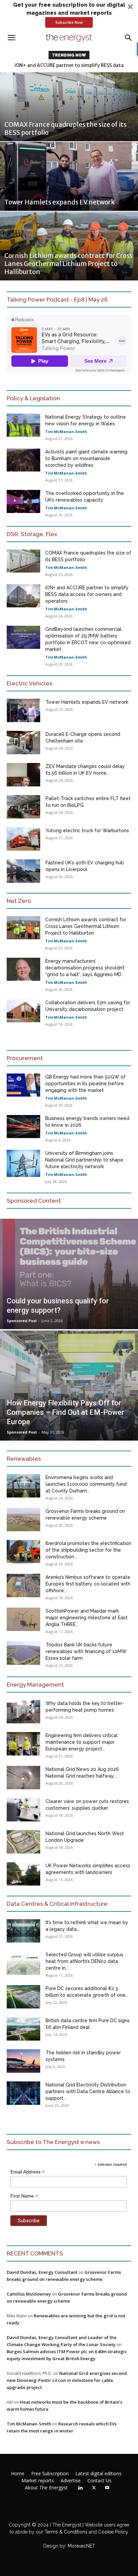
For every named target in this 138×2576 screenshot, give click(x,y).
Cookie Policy (113, 2532)
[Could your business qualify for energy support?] (69, 1274)
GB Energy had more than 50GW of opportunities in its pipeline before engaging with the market (85, 1084)
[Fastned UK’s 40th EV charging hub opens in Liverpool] (23, 871)
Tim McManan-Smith (66, 432)
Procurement (25, 1058)
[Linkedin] (80, 2488)
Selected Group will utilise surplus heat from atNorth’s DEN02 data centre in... (84, 1961)
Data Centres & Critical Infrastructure (57, 1904)
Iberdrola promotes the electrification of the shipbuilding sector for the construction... (88, 1550)
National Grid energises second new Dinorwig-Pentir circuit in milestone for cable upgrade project (67, 2380)
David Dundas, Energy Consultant (42, 2272)
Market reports (38, 2481)
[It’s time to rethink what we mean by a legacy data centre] (23, 1931)
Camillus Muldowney (29, 2294)
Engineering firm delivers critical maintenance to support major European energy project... (82, 1742)
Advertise (71, 2481)
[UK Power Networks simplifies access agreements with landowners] (23, 1874)
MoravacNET (81, 2546)
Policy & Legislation (33, 398)
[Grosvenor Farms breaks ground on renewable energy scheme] (23, 1520)
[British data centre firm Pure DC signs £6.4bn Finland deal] (23, 2029)
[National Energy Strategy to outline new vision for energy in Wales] (23, 425)
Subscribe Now (69, 22)
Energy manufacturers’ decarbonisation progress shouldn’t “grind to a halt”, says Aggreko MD (85, 968)
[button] (69, 14)
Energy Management (35, 1685)
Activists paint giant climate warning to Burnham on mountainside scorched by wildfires (86, 458)
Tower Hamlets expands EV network (87, 702)
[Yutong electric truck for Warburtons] (23, 839)
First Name (24, 2196)
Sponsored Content (34, 1201)
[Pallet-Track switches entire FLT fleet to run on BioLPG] (23, 807)
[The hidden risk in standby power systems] (23, 2061)
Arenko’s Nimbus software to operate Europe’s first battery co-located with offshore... (88, 1584)
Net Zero (19, 901)
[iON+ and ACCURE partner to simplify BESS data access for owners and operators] (23, 596)
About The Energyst (46, 2488)
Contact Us (99, 2481)
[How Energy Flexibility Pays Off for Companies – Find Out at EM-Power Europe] (69, 1386)
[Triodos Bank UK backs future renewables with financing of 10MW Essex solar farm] (23, 1653)
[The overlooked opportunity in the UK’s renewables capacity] (23, 501)
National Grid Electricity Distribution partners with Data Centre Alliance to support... (88, 2091)
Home (18, 2474)
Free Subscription (50, 2474)
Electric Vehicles (29, 683)
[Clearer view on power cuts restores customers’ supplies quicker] (23, 1810)
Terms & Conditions (65, 2532)
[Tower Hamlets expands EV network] (69, 176)
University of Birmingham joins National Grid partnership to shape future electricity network (84, 1160)
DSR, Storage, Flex (32, 534)
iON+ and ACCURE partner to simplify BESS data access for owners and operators (87, 594)
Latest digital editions (98, 2474)
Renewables (24, 1459)
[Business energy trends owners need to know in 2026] (23, 1127)
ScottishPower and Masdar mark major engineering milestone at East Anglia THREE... (87, 1618)
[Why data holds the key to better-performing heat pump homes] (23, 1712)
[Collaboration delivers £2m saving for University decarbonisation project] (23, 1011)
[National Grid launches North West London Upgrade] (23, 1842)
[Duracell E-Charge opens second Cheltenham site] (23, 743)
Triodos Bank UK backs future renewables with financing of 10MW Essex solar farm (86, 1651)
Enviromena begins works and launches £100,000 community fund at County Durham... (86, 1484)
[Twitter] (94, 2488)
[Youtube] (107, 2488)
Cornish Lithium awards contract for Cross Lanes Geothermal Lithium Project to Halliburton (86, 926)
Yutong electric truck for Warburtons (87, 831)
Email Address (27, 2172)
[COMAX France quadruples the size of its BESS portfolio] (69, 107)
